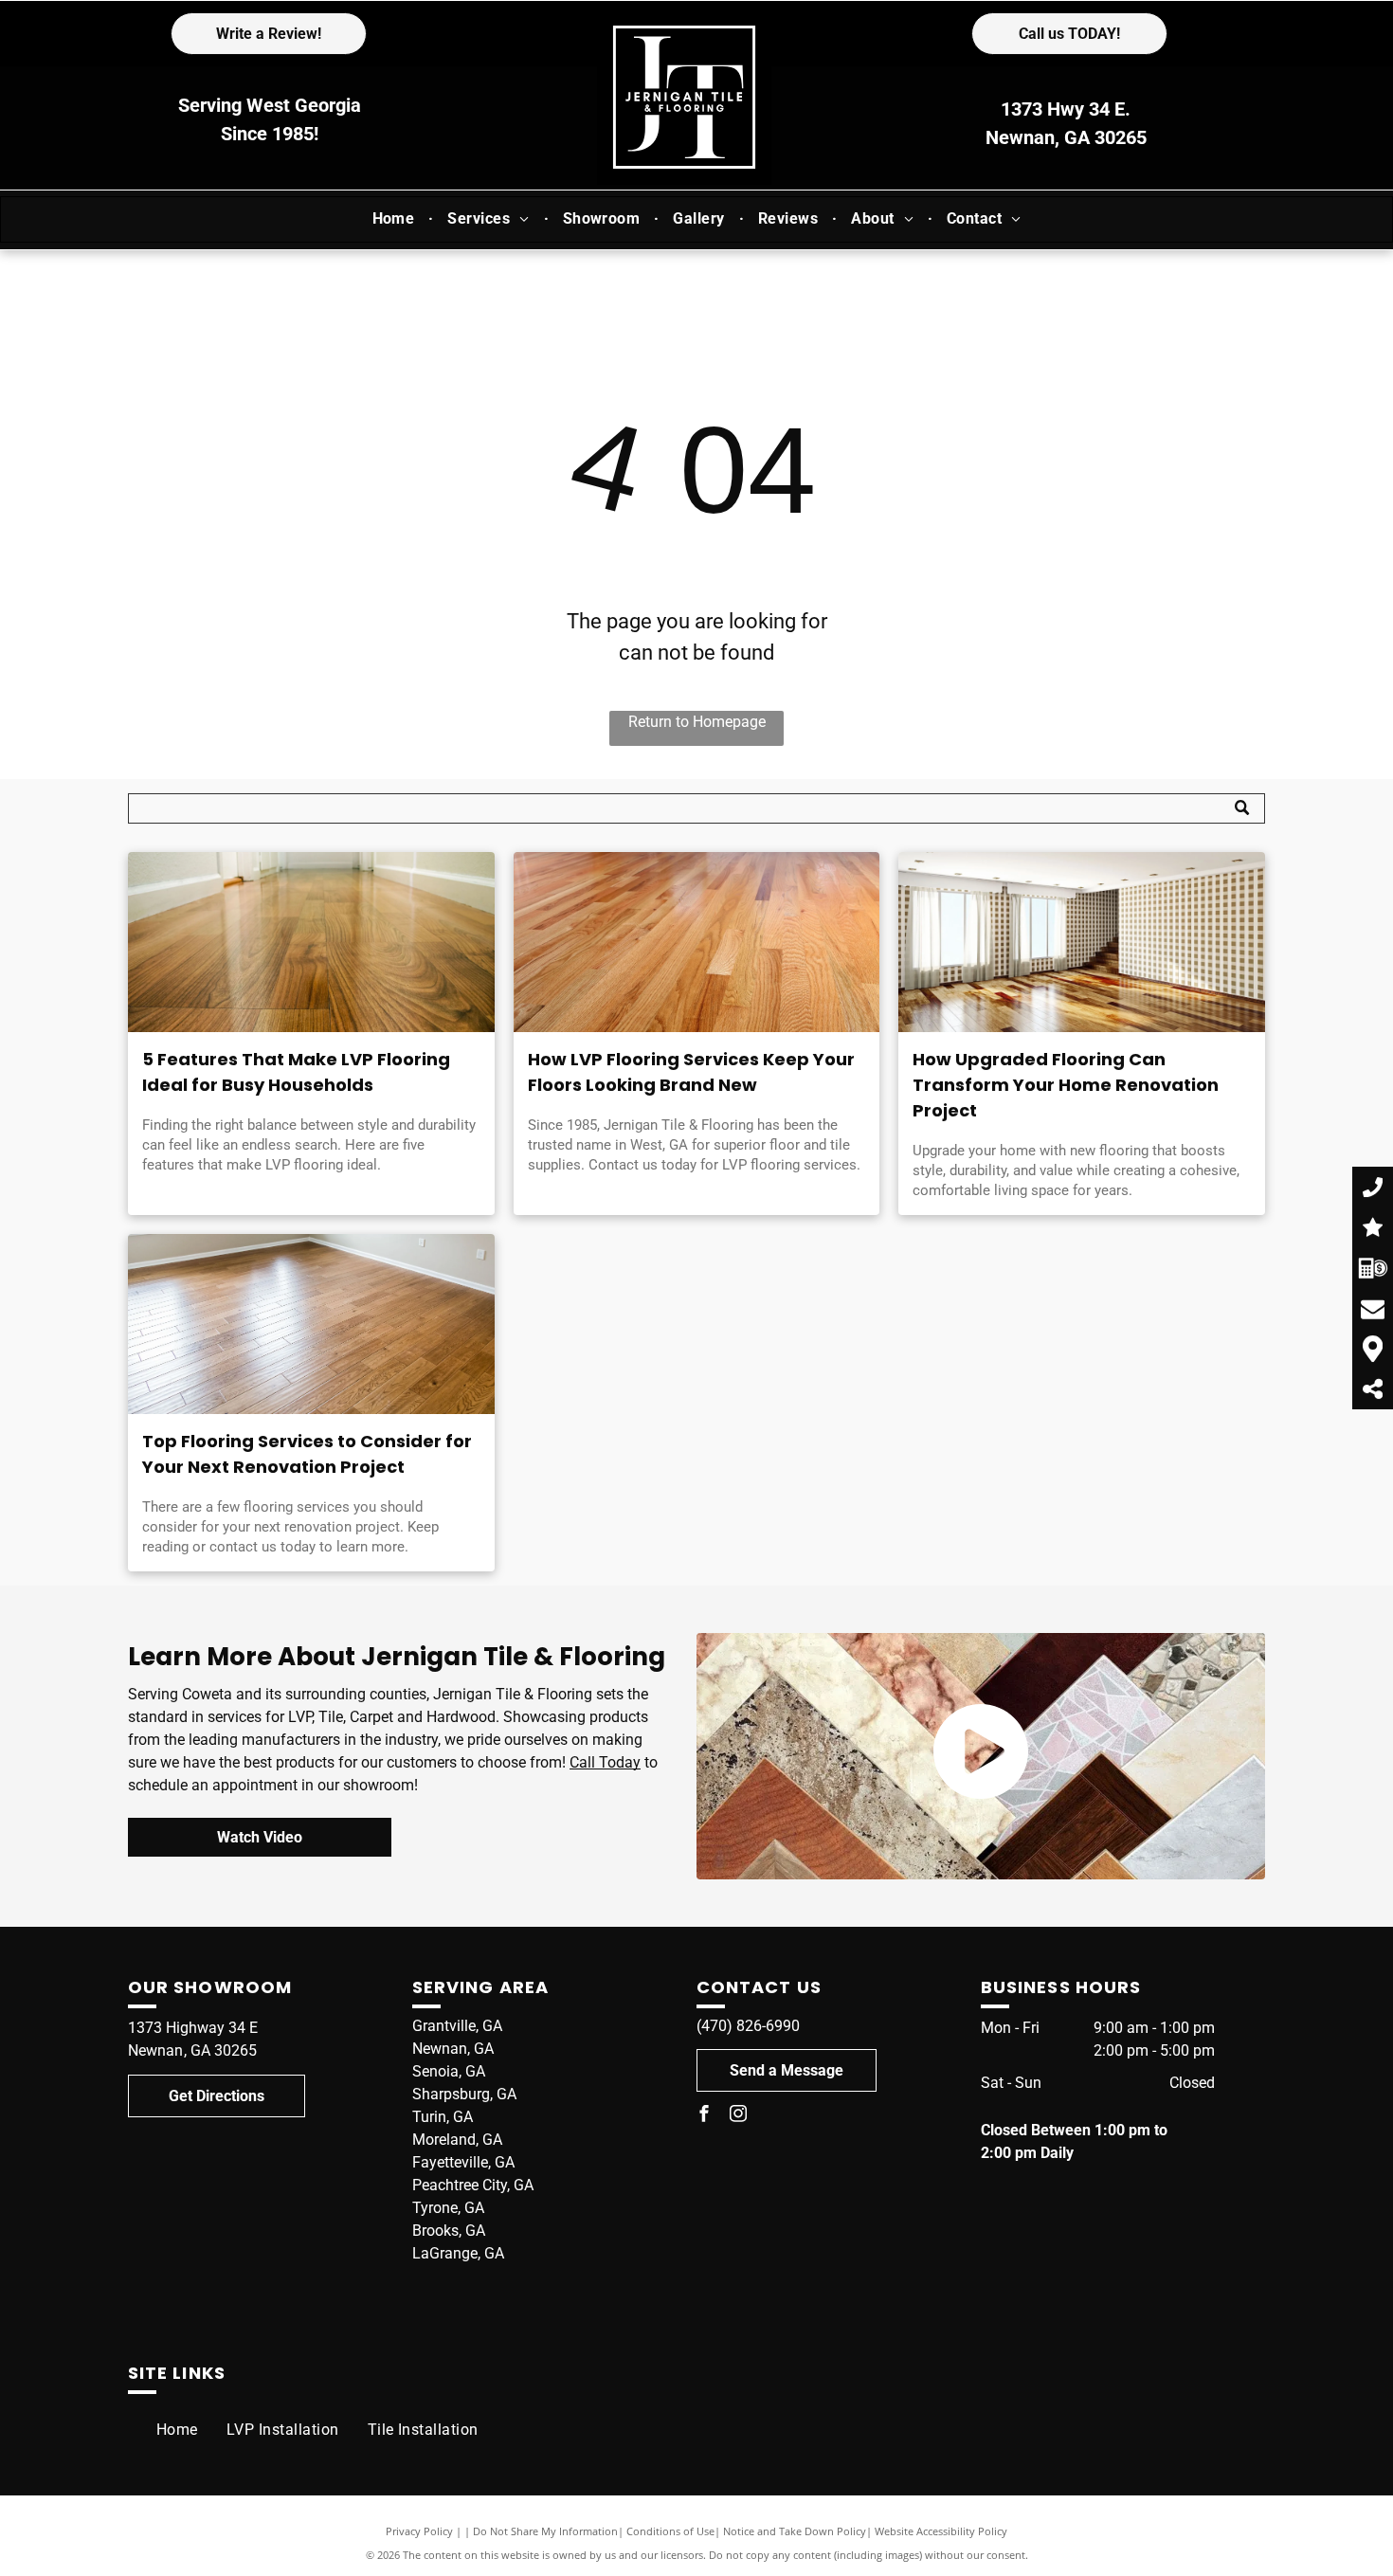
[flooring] (1082, 942)
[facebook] (704, 2116)
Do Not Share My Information (545, 2531)
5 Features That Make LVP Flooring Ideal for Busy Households (296, 1072)
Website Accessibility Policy (941, 2531)
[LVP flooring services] (697, 942)
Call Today (605, 1762)
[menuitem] (396, 219)
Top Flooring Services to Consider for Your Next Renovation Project (307, 1454)
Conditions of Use (670, 2531)
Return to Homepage (697, 722)
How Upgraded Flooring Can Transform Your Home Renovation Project (1066, 1085)
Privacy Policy (419, 2531)
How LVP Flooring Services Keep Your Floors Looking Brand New (691, 1072)
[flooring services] (311, 1324)
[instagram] (738, 2116)
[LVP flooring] (311, 942)
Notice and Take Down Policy (795, 2531)
